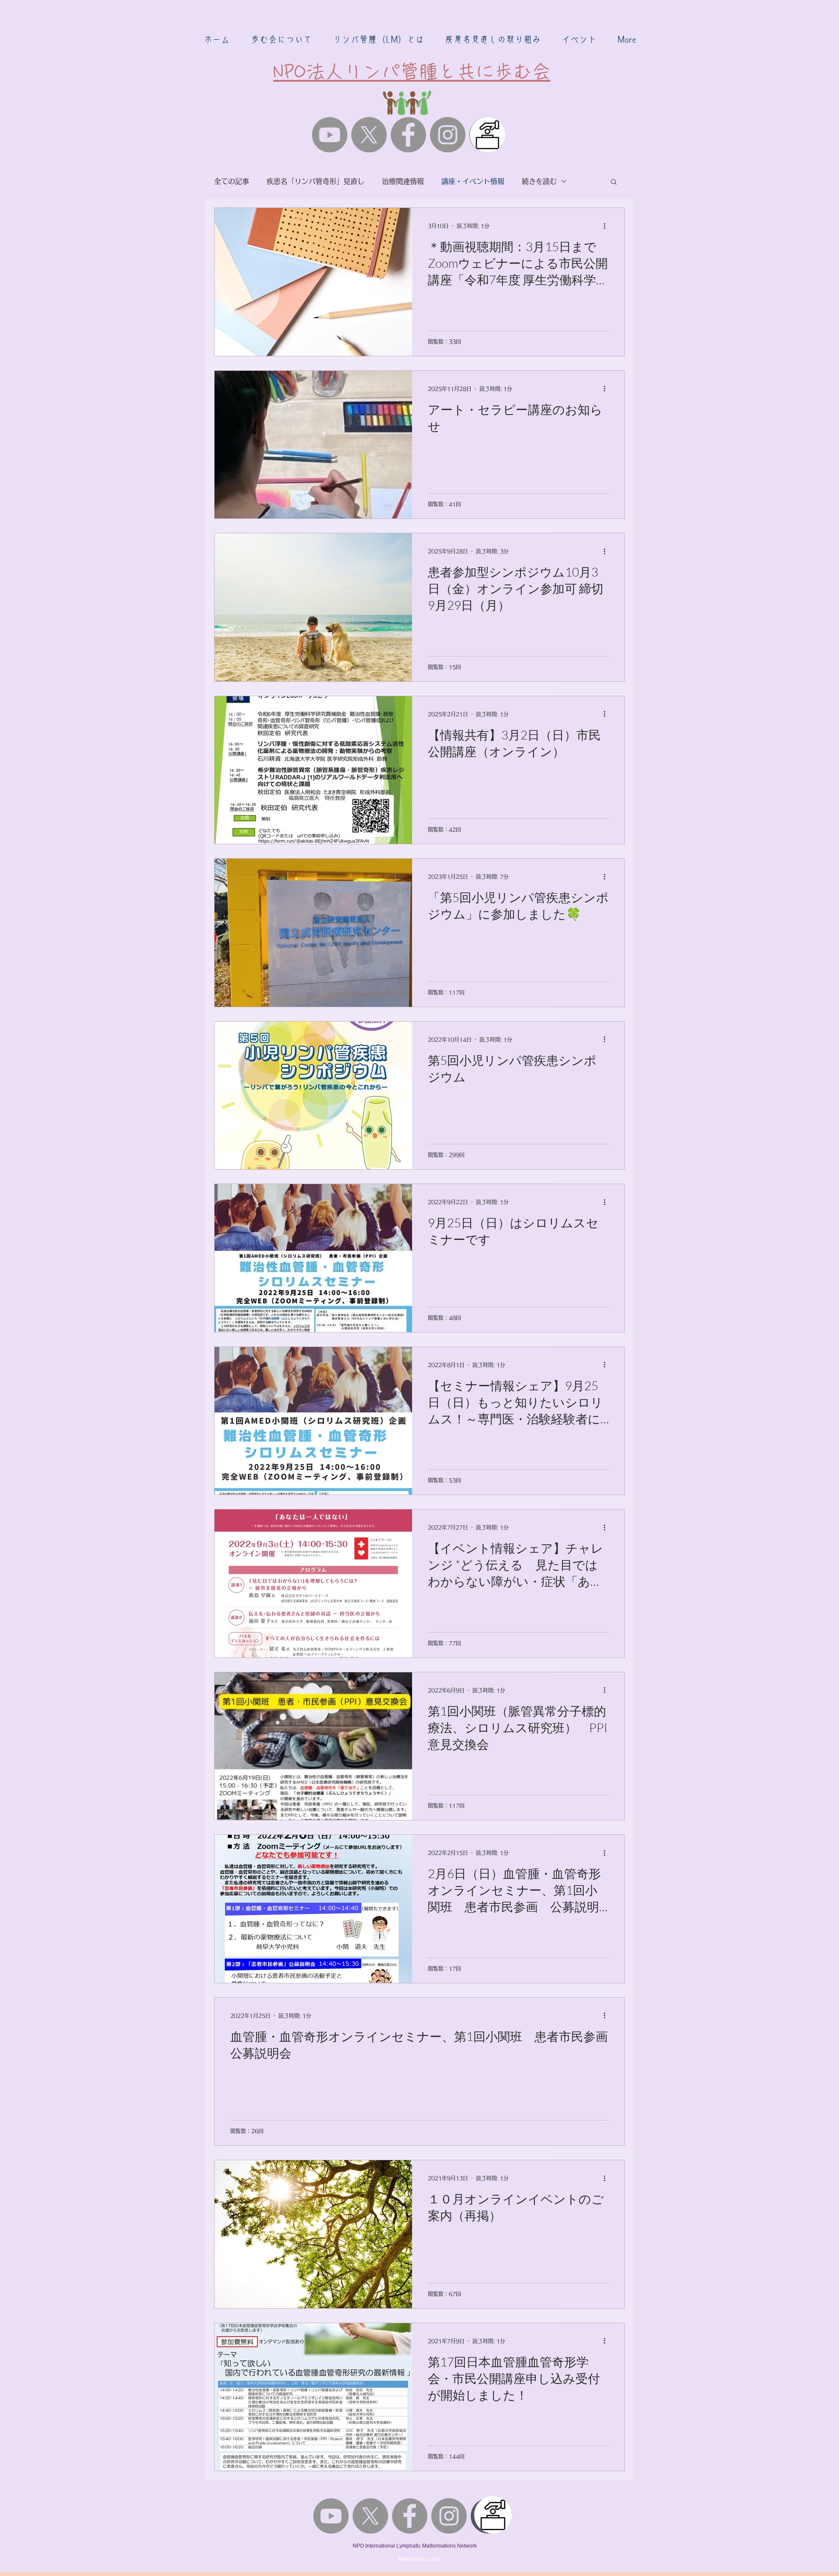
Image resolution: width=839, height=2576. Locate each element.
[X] (369, 135)
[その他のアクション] (607, 226)
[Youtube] (330, 135)
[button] (281, 39)
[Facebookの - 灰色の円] (408, 135)
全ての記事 (232, 181)
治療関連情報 (403, 181)
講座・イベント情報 (473, 181)
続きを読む (539, 181)
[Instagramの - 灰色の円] (448, 135)
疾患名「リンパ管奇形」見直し (315, 181)
